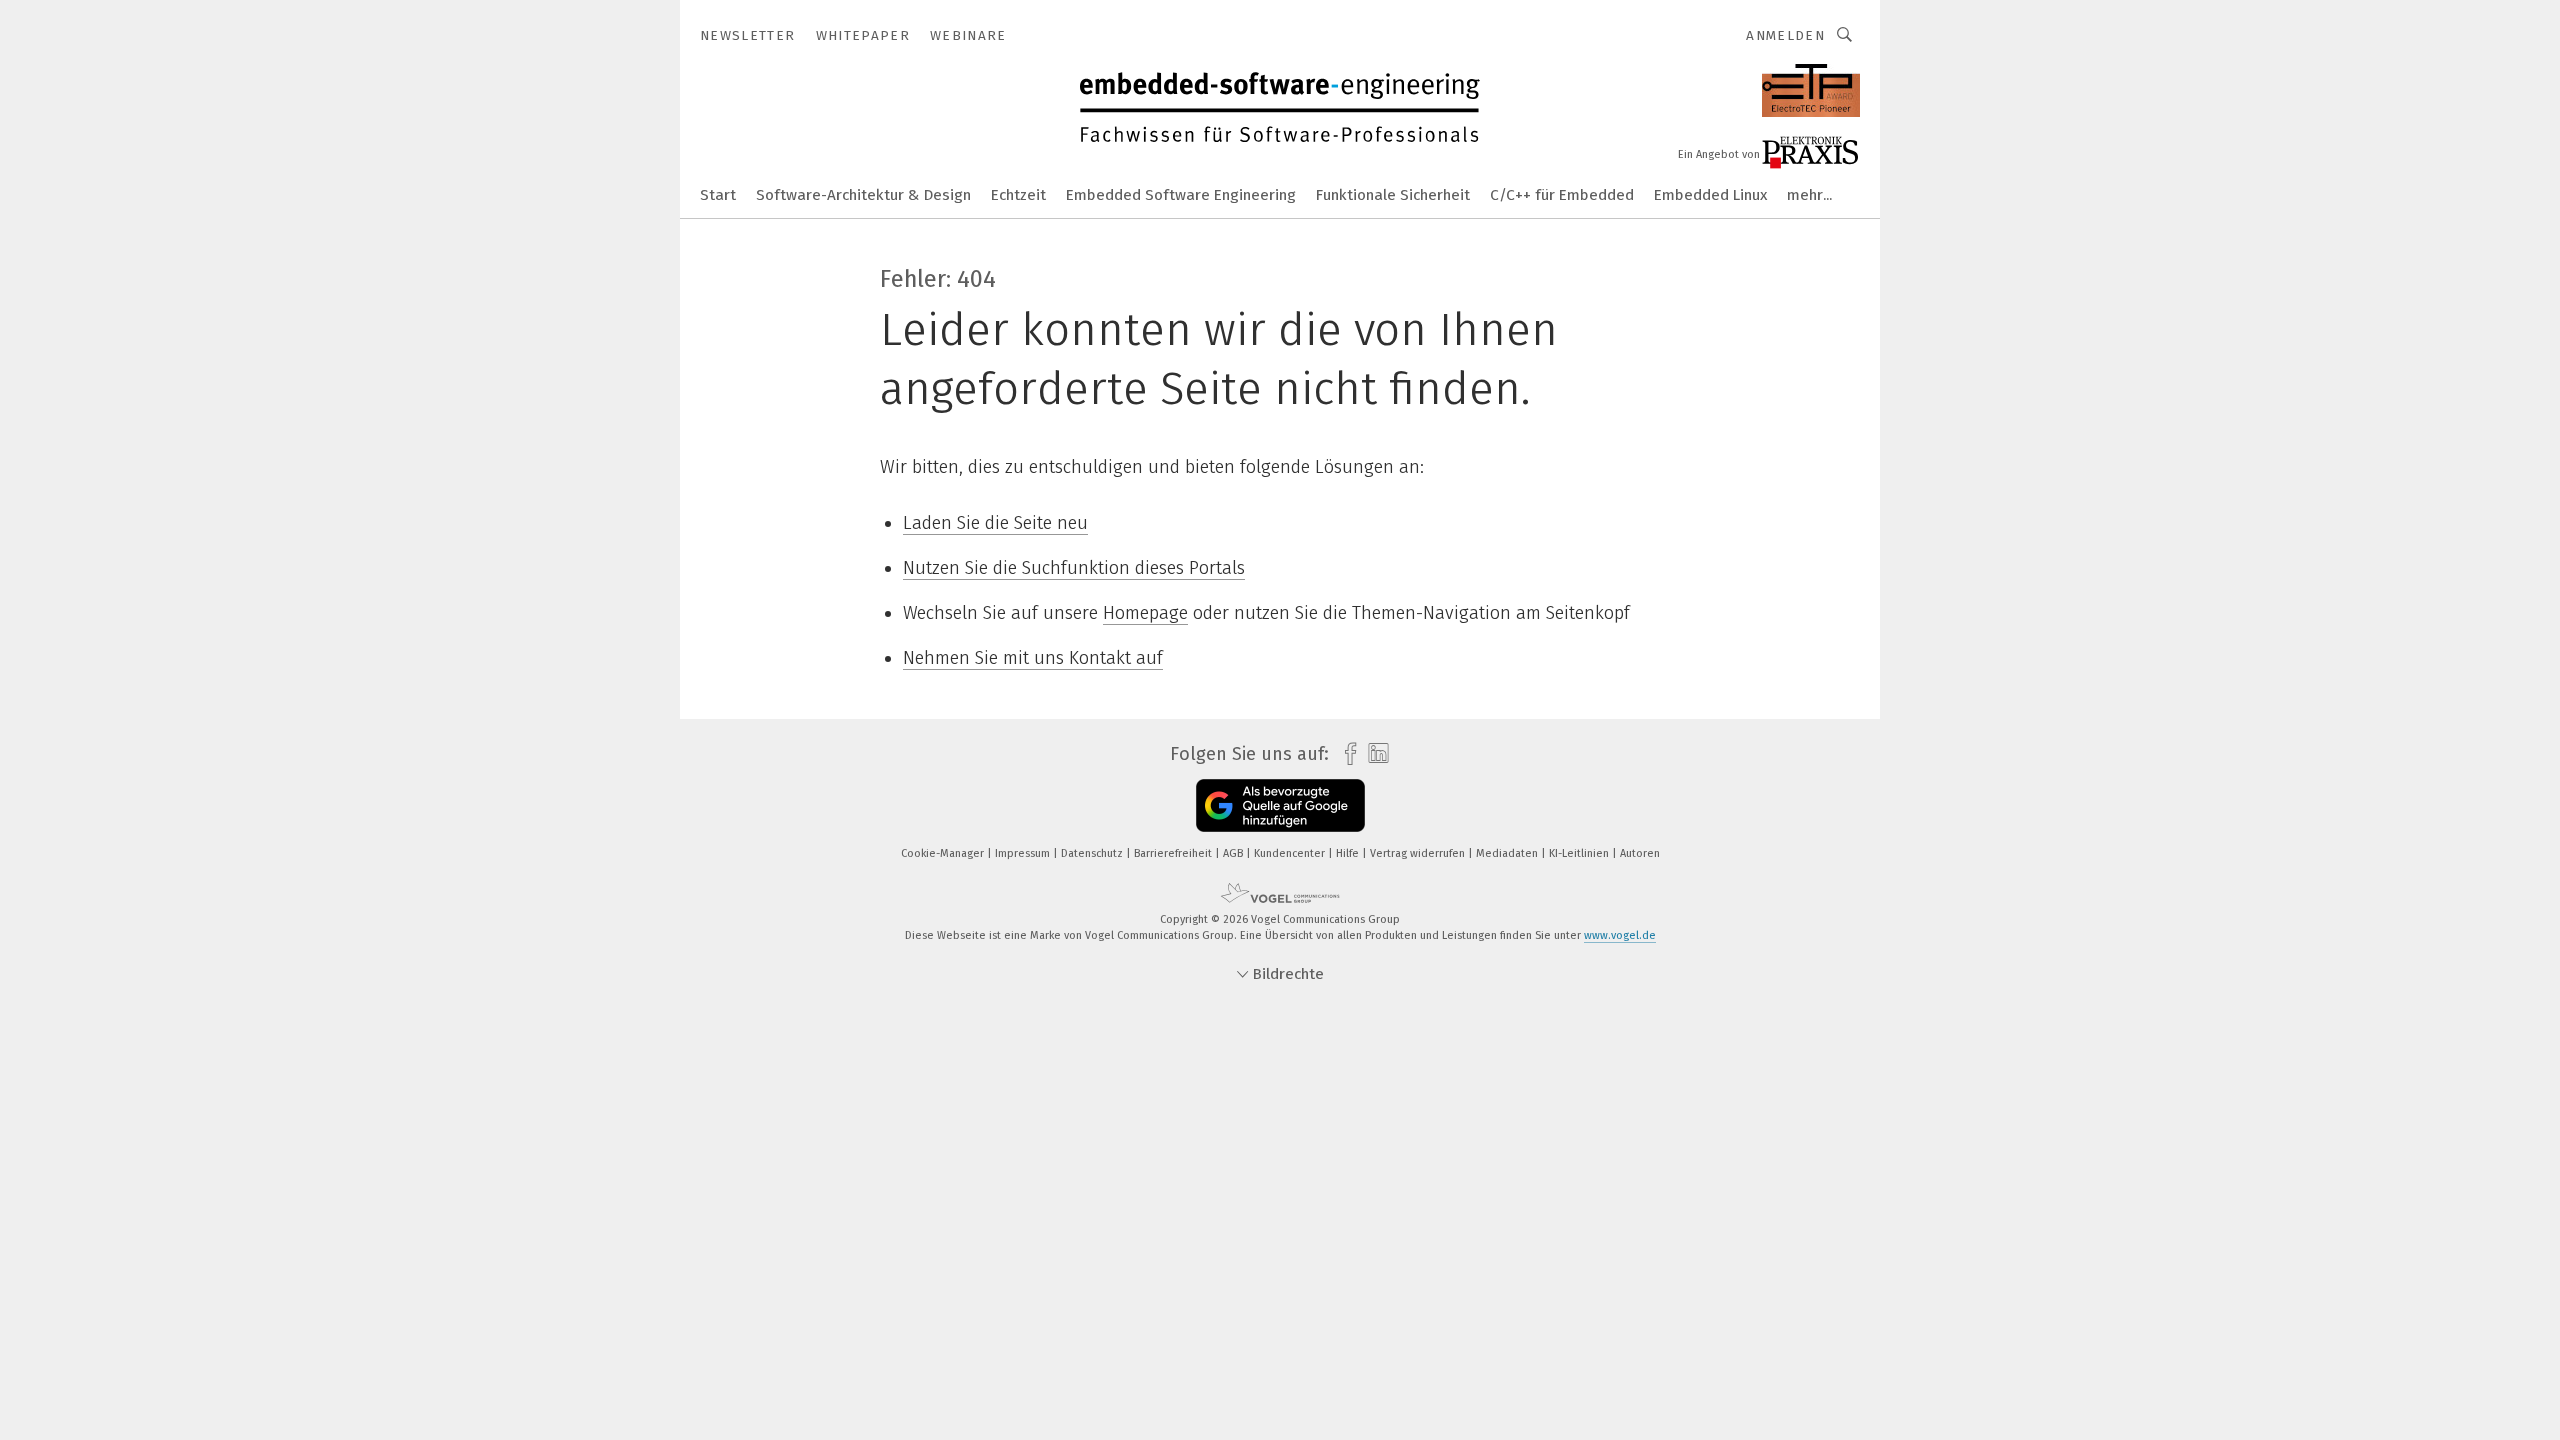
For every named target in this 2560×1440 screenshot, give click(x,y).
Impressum (1024, 853)
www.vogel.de (1620, 935)
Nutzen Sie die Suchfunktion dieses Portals (1074, 568)
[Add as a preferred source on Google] (1280, 805)
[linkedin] (1373, 754)
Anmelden (1785, 35)
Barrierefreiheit (1174, 853)
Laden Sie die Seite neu (995, 523)
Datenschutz (1093, 853)
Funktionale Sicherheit (1393, 195)
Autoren (1640, 853)
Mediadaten (1508, 853)
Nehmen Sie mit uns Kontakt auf (1033, 658)
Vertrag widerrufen (1419, 853)
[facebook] (1345, 754)
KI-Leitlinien (1580, 853)
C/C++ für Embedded (1562, 195)
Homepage (1145, 613)
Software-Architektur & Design (863, 195)
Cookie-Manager (944, 853)
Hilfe (1349, 853)
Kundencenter (1291, 853)
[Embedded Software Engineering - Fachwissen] (718, 193)
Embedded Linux (1710, 195)
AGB (1234, 853)
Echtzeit (1018, 195)
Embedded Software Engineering (1181, 195)
